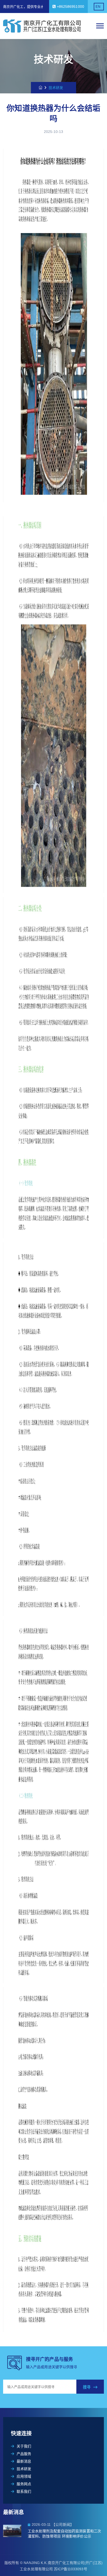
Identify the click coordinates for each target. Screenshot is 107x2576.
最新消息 (24, 2461)
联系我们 (24, 2491)
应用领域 (24, 2476)
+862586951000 (70, 7)
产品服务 (24, 2454)
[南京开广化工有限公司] (43, 26)
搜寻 (87, 2387)
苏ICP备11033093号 (70, 2569)
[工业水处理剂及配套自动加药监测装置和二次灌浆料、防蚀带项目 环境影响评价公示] (15, 2531)
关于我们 (24, 2446)
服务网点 (24, 2484)
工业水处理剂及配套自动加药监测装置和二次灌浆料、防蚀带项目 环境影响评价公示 (64, 2534)
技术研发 (24, 2469)
